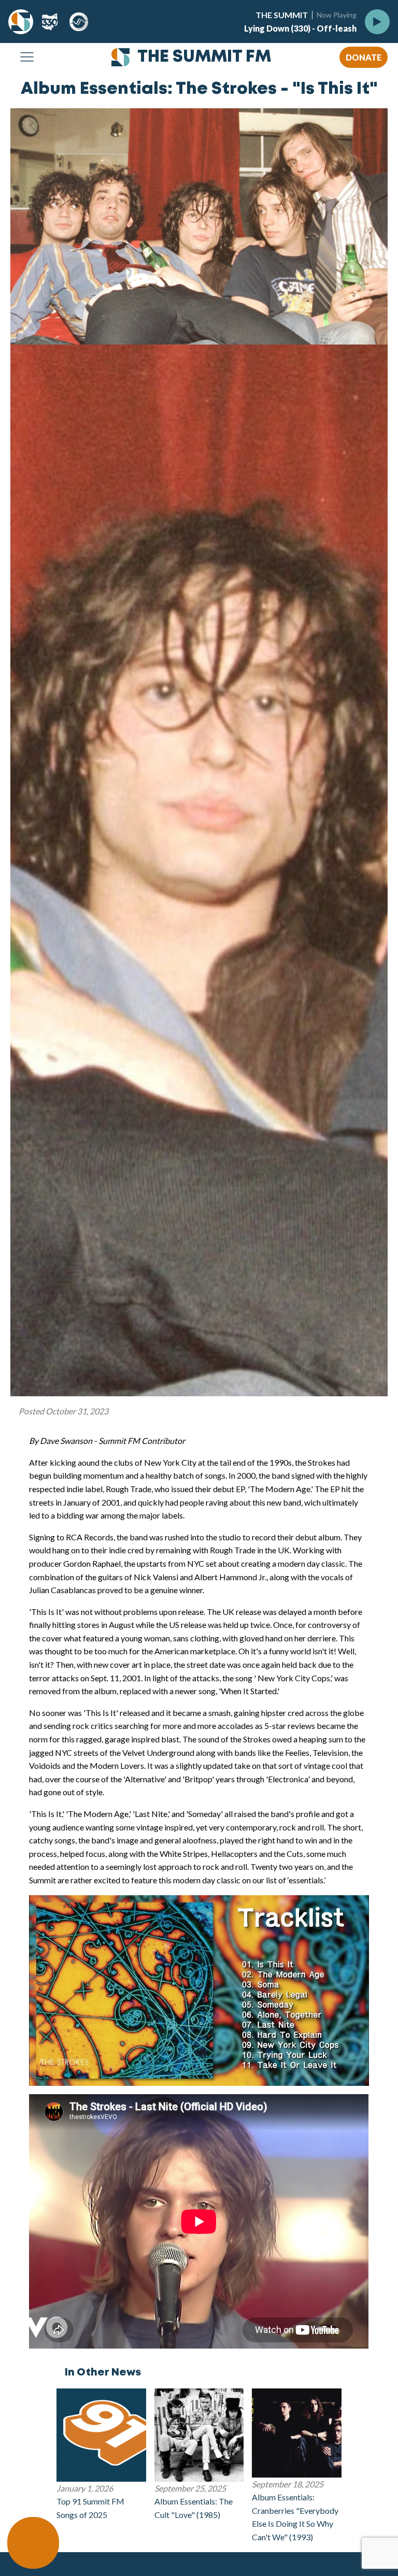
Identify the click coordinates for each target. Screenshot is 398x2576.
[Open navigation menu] (27, 58)
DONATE (364, 57)
